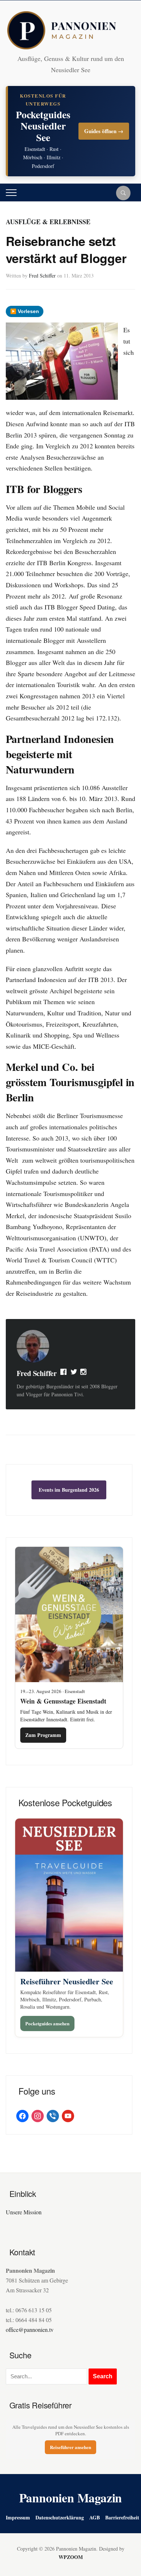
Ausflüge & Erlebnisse (48, 222)
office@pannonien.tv (30, 2330)
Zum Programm (43, 1735)
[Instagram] (84, 1373)
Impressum (18, 2517)
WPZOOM (71, 2557)
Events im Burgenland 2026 (69, 1490)
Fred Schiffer (42, 276)
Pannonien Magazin (71, 2498)
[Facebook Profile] (64, 1373)
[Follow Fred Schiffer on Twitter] (74, 1373)
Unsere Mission (24, 2212)
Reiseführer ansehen (70, 2447)
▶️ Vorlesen (25, 311)
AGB (95, 2517)
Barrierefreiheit (122, 2517)
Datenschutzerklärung (60, 2517)
